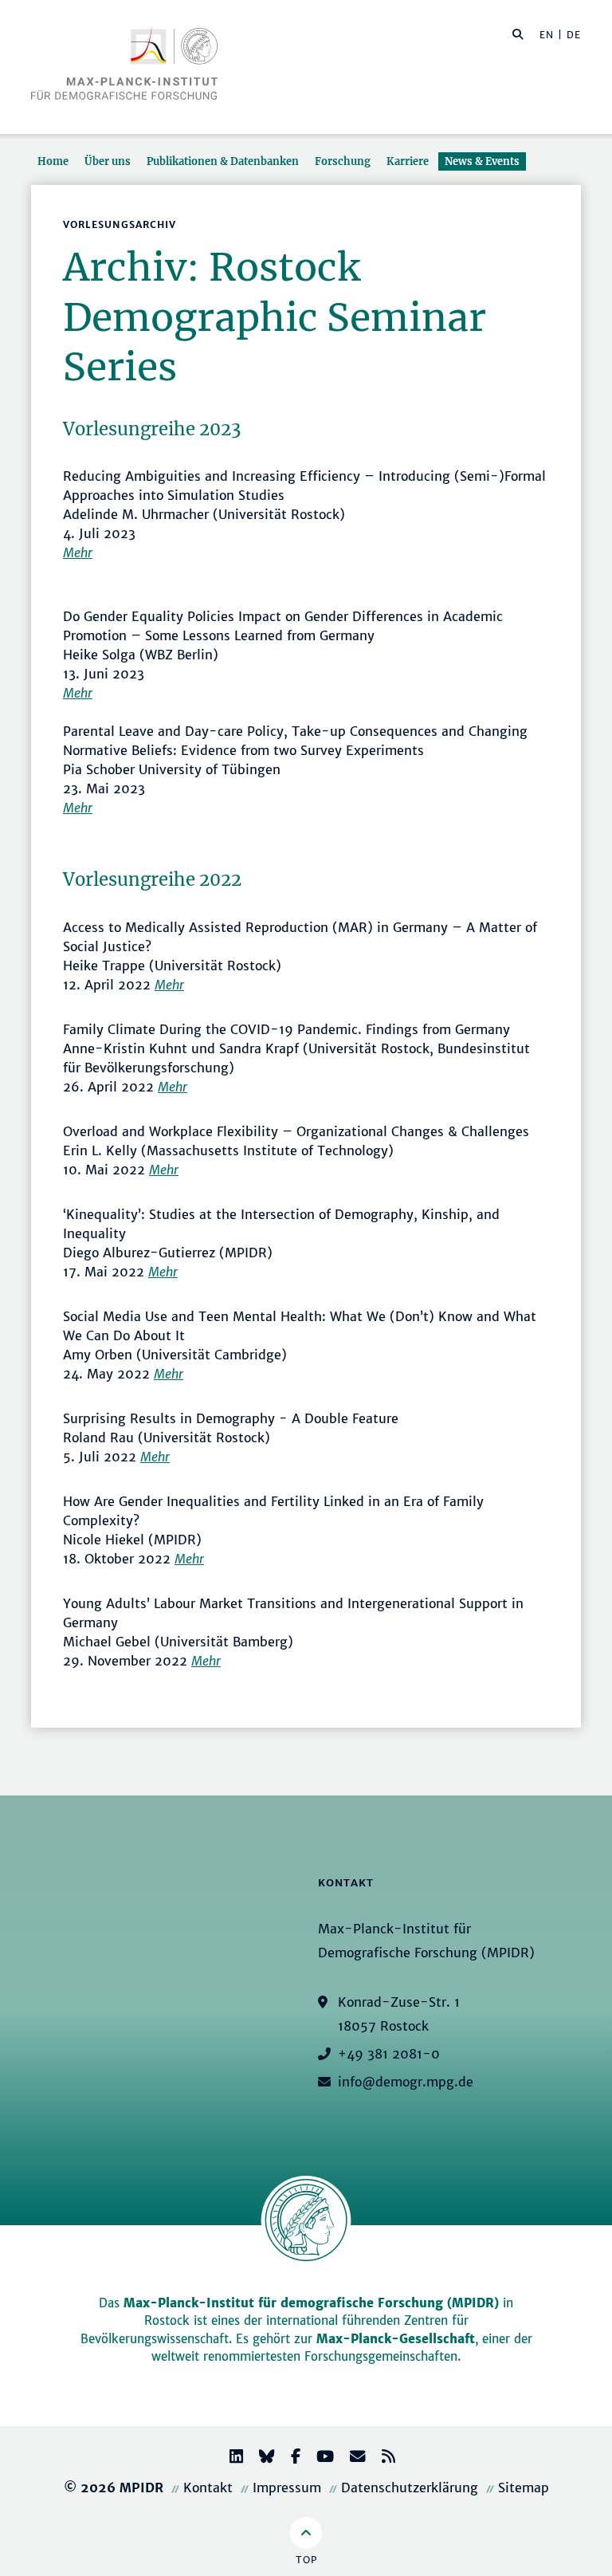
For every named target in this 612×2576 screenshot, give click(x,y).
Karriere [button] (408, 161)
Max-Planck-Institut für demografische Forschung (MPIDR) (311, 2303)
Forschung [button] (343, 161)
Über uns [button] (108, 161)
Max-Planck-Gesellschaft (396, 2339)
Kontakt (208, 2488)
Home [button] (53, 161)
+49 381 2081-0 (389, 2054)
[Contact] (351, 2458)
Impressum (287, 2488)
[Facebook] (289, 2458)
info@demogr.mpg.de (406, 2082)
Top (306, 2560)
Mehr (78, 553)
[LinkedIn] (230, 2458)
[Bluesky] (261, 2458)
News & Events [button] (482, 161)
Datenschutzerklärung (410, 2488)
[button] (518, 33)
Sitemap (524, 2488)
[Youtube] (319, 2458)
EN (547, 35)
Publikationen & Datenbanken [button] (223, 161)
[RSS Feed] (382, 2458)
